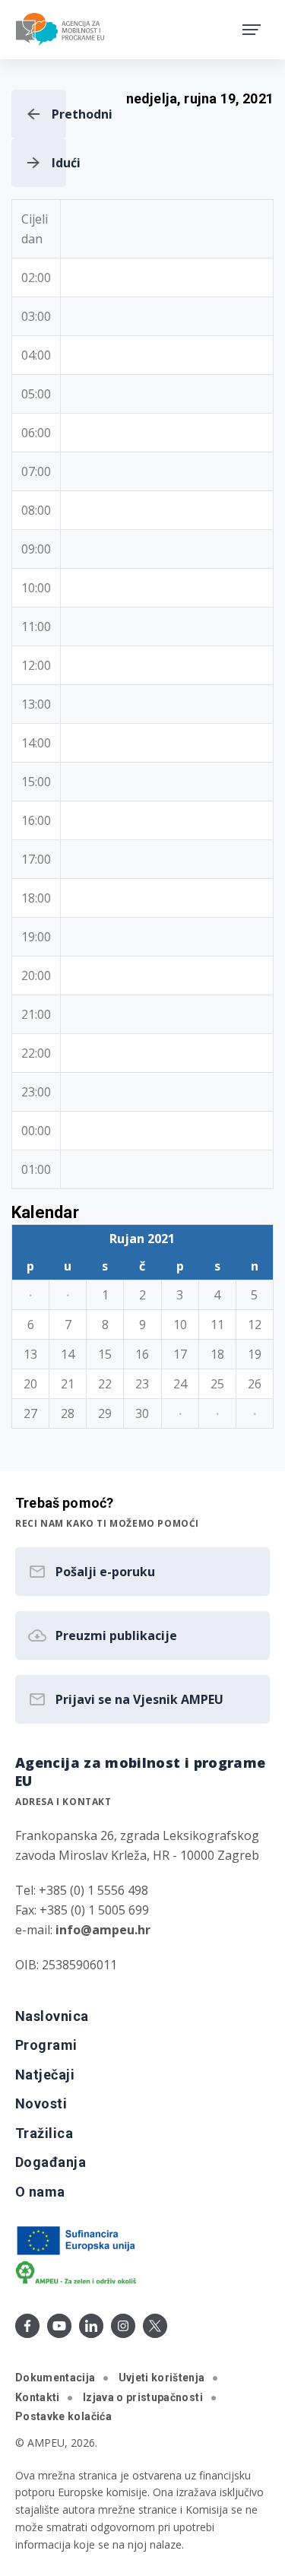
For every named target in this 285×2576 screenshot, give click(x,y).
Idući (59, 163)
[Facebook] (27, 2326)
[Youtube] (59, 2326)
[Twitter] (155, 2326)
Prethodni (59, 114)
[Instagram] (123, 2326)
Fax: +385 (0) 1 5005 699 (82, 1910)
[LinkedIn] (91, 2326)
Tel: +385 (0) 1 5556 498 (82, 1890)
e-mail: (83, 1930)
